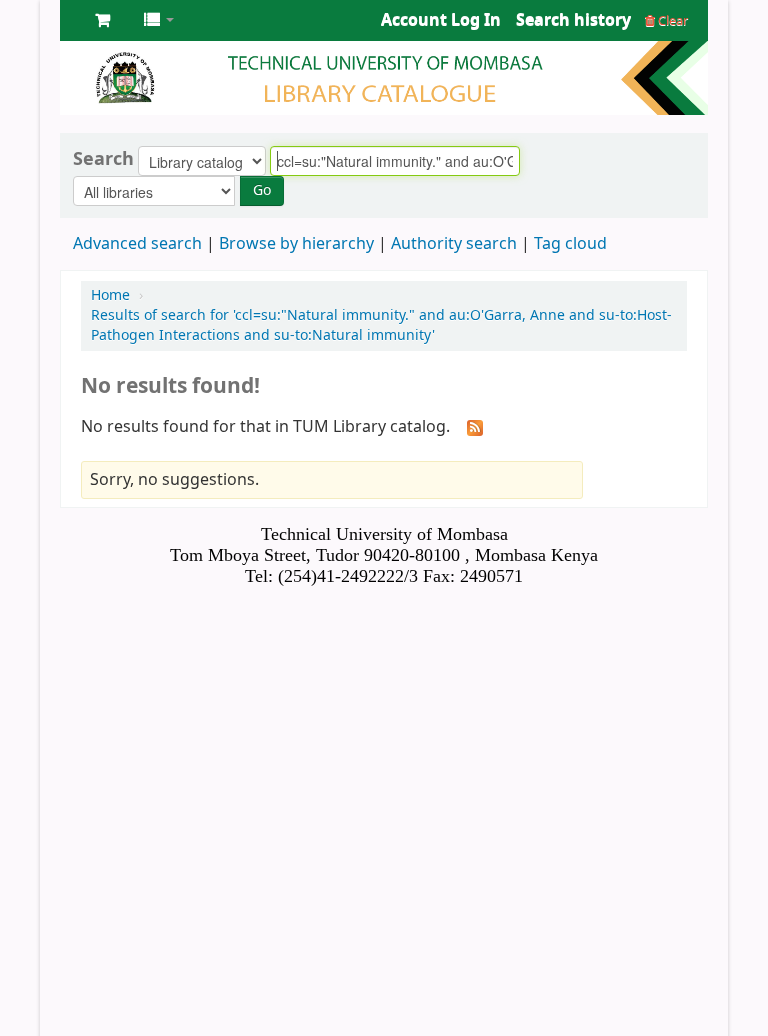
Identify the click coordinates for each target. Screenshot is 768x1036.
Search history (573, 20)
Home (110, 295)
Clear (671, 20)
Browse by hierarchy (296, 244)
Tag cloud (570, 244)
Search (103, 159)
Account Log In (441, 20)
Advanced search (137, 244)
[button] (102, 20)
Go (262, 190)
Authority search (454, 244)
